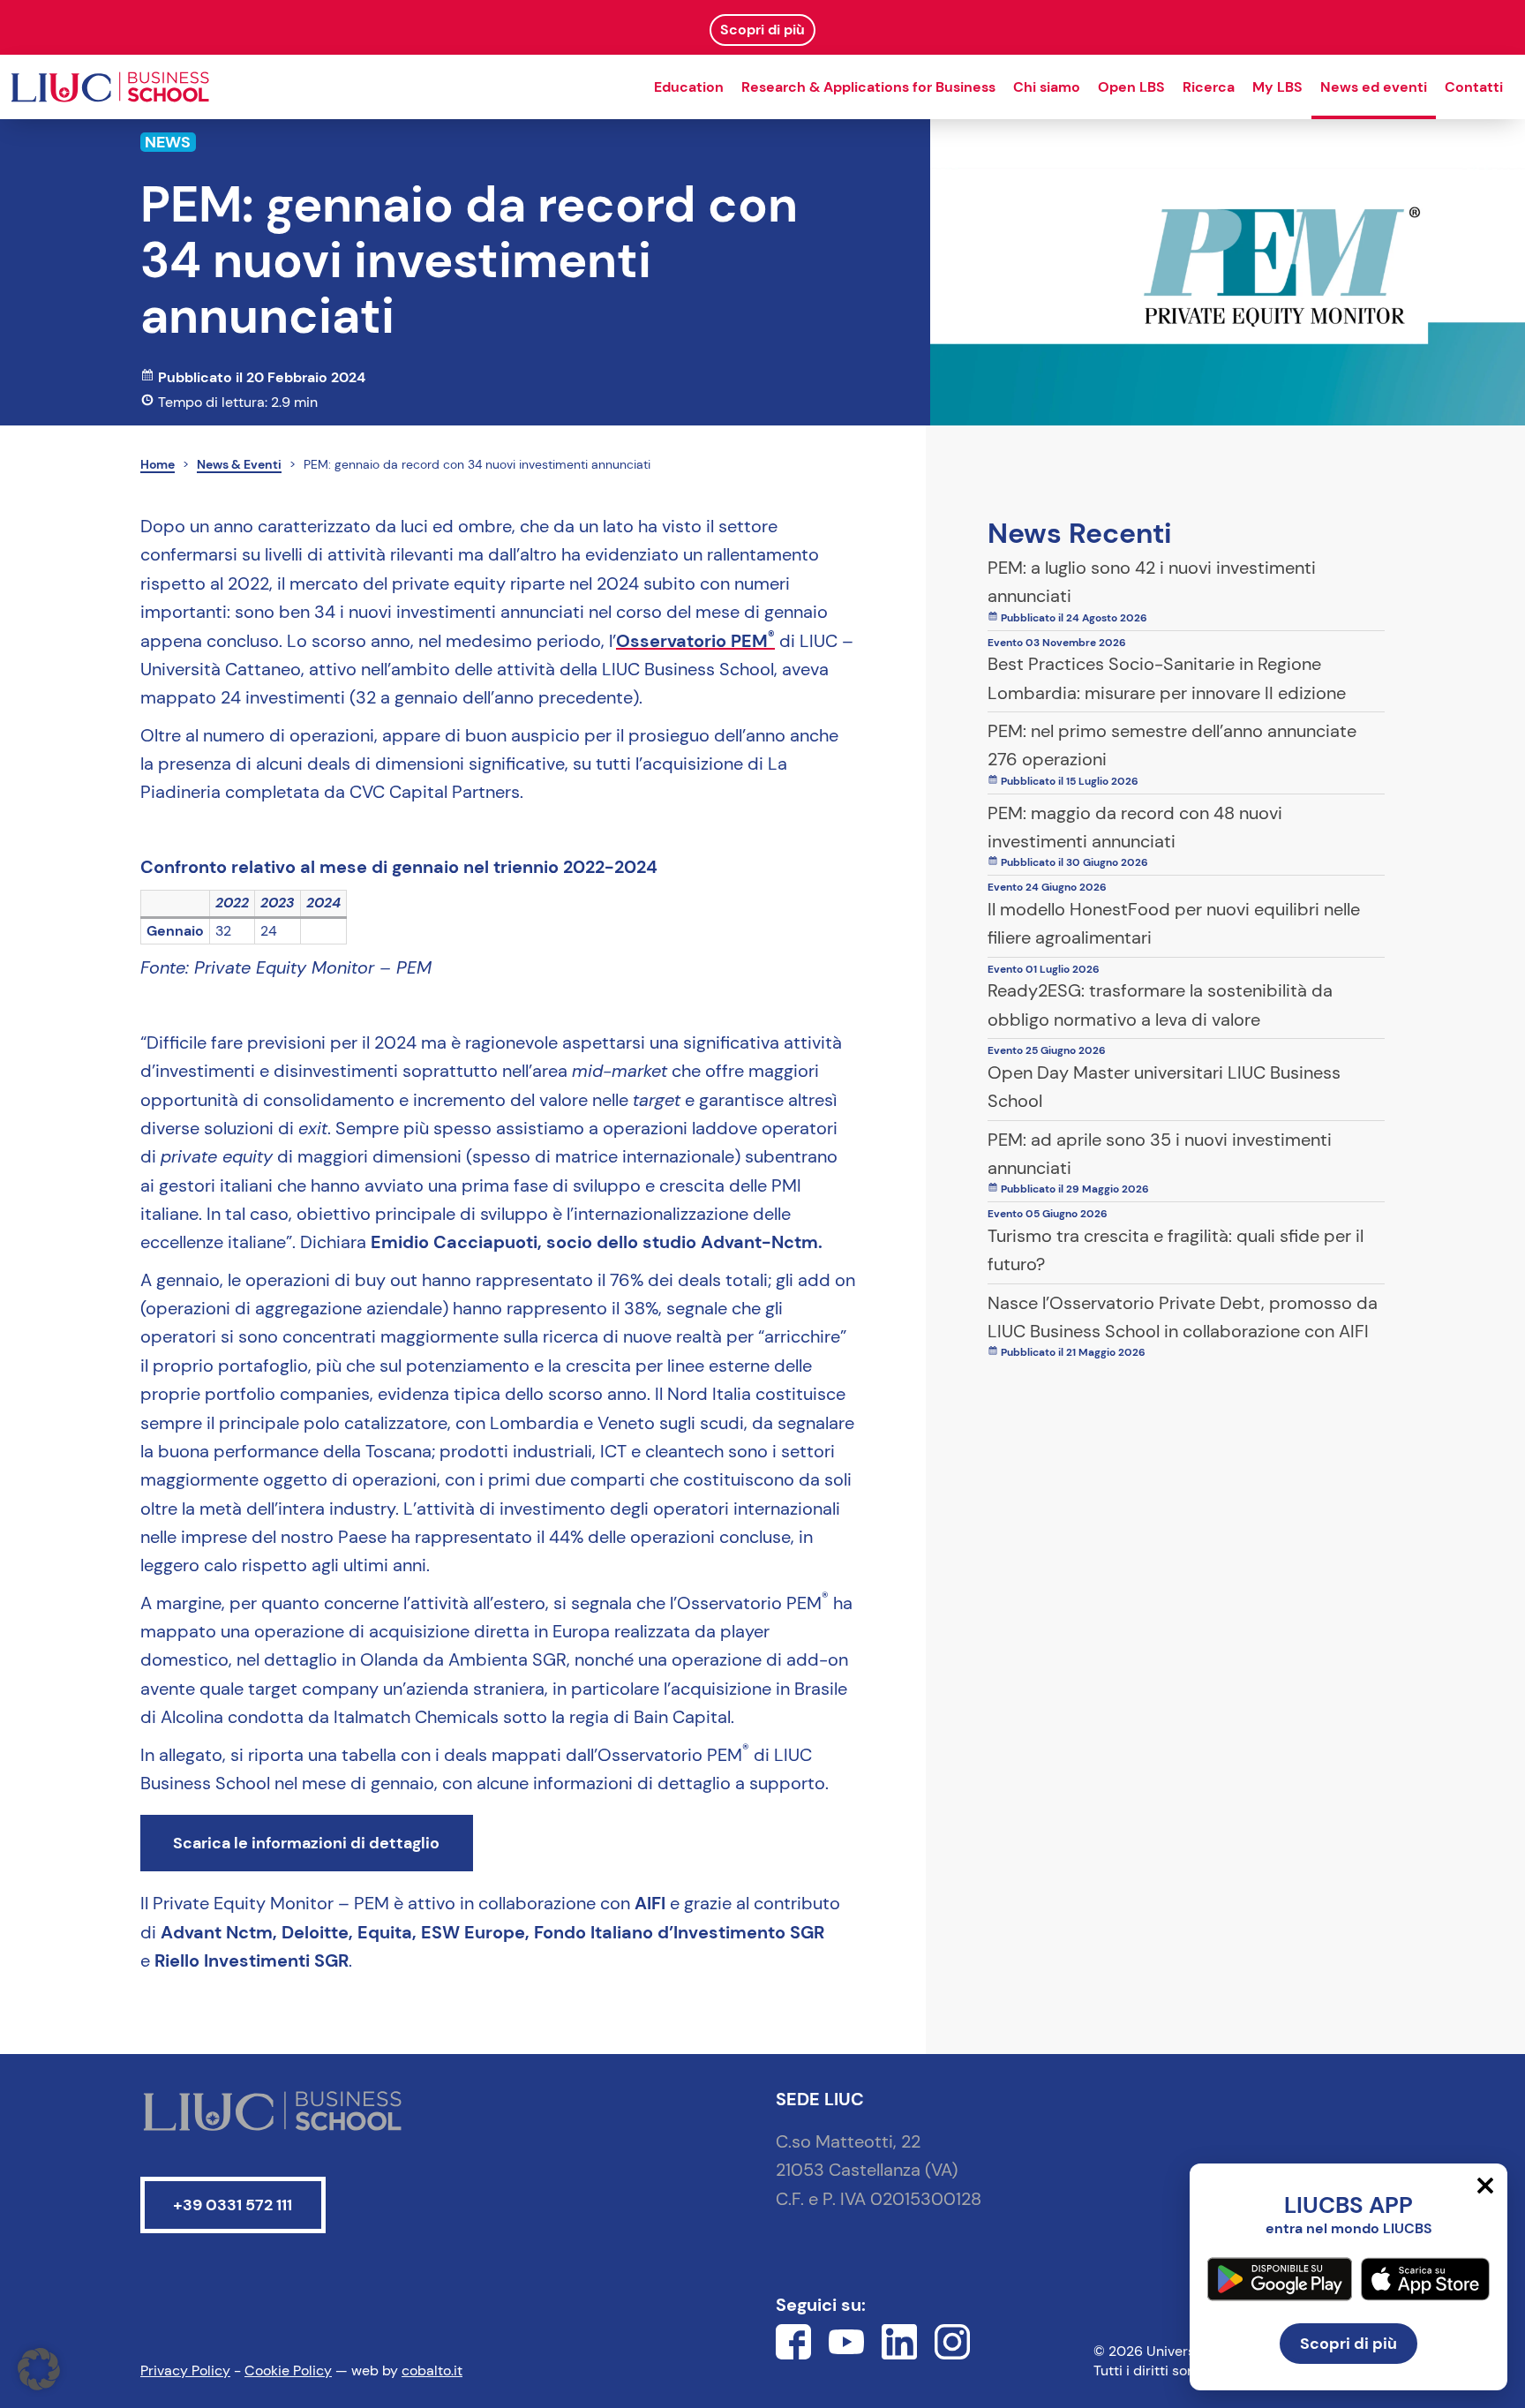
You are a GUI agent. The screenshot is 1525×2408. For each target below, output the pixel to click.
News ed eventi (1374, 87)
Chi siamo (1047, 87)
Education (689, 87)
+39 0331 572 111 (233, 2205)
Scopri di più (1348, 2344)
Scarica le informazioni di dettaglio (306, 1843)
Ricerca (1209, 87)
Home (158, 464)
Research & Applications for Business (868, 87)
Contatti (1474, 87)
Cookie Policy (288, 2370)
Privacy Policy (185, 2370)
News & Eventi (239, 464)
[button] (39, 2369)
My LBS (1277, 87)
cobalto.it (432, 2370)
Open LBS (1131, 87)
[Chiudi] (1485, 2186)
